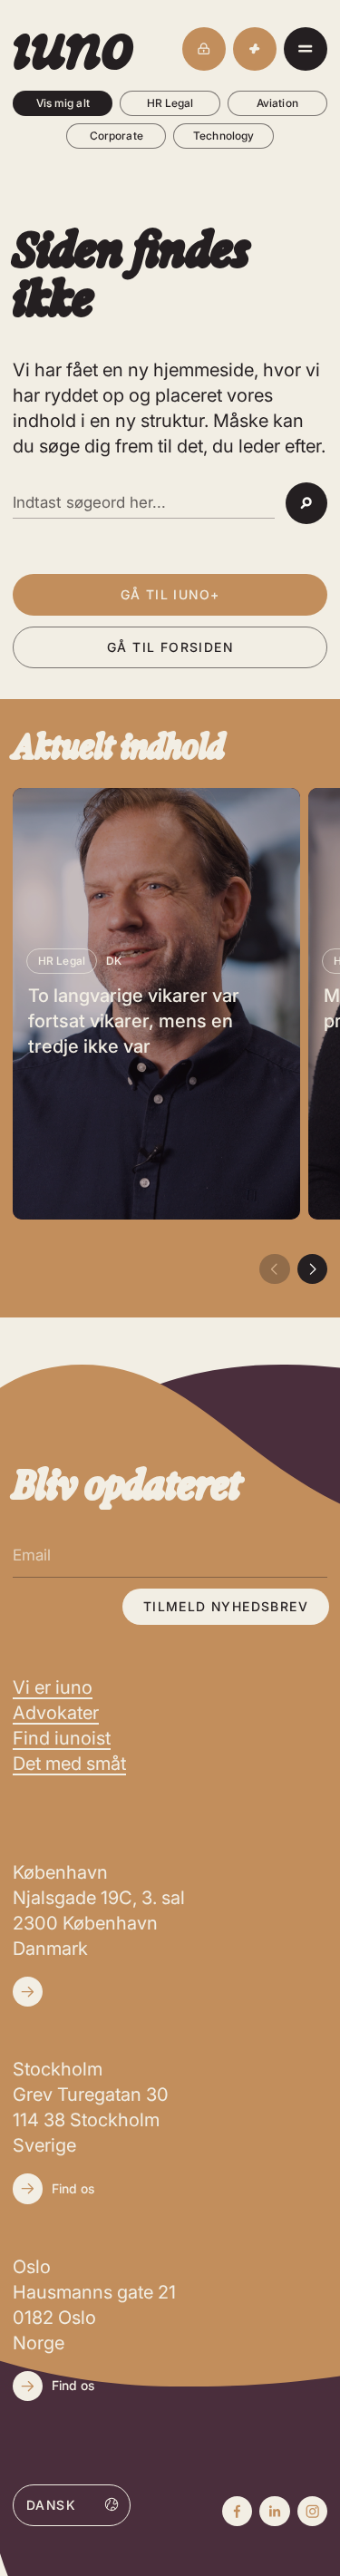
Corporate (117, 136)
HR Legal (170, 103)
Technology (223, 136)
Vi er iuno (53, 1687)
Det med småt (69, 1764)
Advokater (56, 1713)
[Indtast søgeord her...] (144, 503)
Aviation (277, 103)
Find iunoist (62, 1738)
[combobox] (72, 2504)
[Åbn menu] (306, 49)
